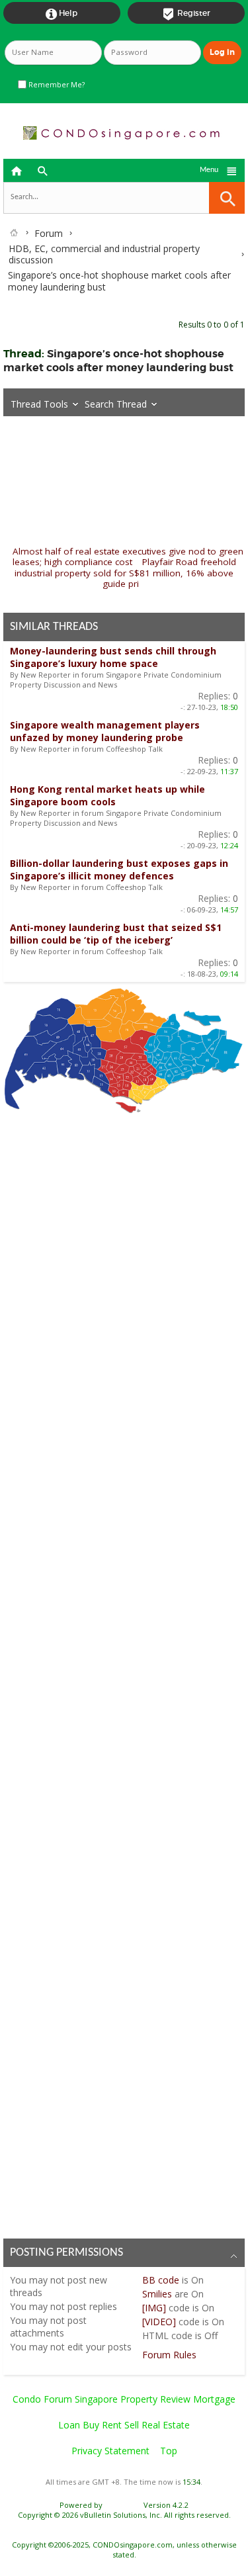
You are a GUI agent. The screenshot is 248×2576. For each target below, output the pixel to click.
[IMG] (154, 2308)
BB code (161, 2280)
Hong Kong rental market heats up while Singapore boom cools (107, 795)
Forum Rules (169, 2355)
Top (169, 2451)
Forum (49, 233)
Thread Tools (39, 404)
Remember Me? (56, 85)
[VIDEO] (159, 2322)
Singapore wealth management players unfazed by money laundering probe (105, 731)
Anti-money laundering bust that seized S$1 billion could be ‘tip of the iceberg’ (116, 934)
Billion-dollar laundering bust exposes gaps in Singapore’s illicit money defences (119, 869)
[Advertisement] (124, 1672)
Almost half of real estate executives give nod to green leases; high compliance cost (128, 557)
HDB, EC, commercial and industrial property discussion (104, 254)
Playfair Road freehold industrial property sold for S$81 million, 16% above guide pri (125, 573)
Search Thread (116, 404)
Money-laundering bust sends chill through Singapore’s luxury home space (113, 657)
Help (62, 14)
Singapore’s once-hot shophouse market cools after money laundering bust (118, 361)
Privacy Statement (110, 2451)
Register (186, 14)
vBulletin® (123, 2505)
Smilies (157, 2294)
